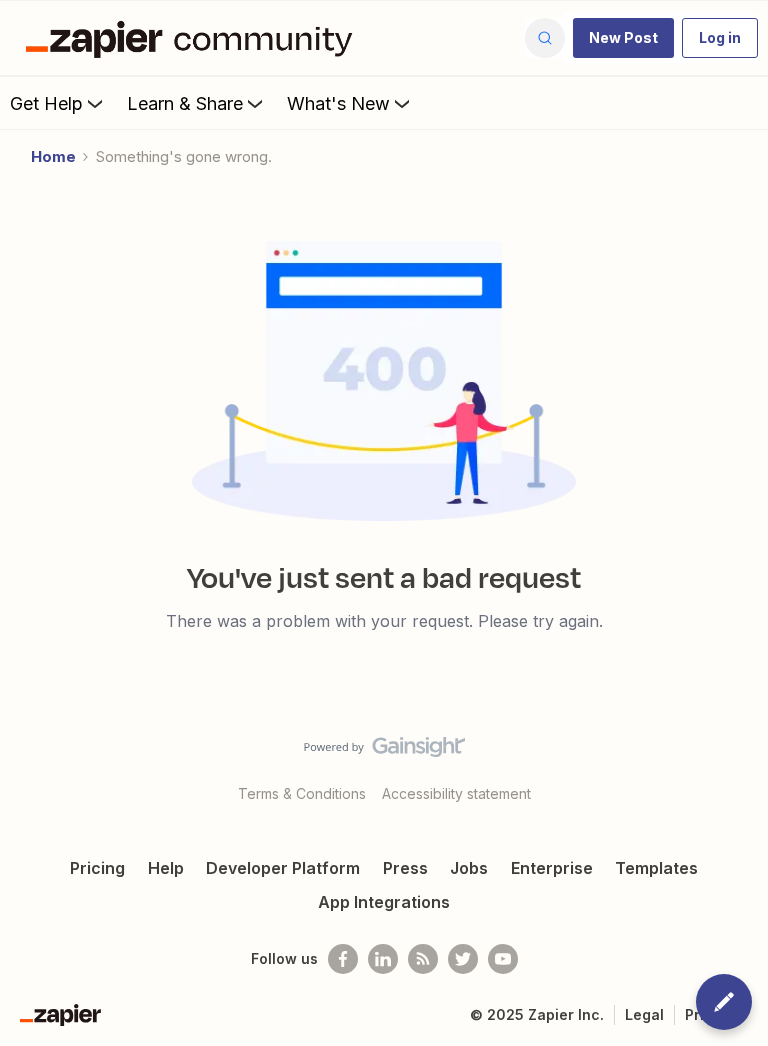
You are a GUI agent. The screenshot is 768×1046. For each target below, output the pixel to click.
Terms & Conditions (302, 793)
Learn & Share (185, 103)
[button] (623, 38)
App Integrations (384, 902)
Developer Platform (283, 868)
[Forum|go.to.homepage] (194, 38)
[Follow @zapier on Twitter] (463, 959)
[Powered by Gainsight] (384, 752)
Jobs (469, 868)
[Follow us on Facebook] (343, 959)
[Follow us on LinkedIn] (383, 959)
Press (405, 868)
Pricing (97, 868)
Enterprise (552, 868)
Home (53, 156)
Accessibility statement (456, 793)
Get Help (46, 103)
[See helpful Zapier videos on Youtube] (503, 959)
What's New (338, 103)
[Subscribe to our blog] (423, 959)
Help (166, 868)
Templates (656, 868)
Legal (644, 1014)
